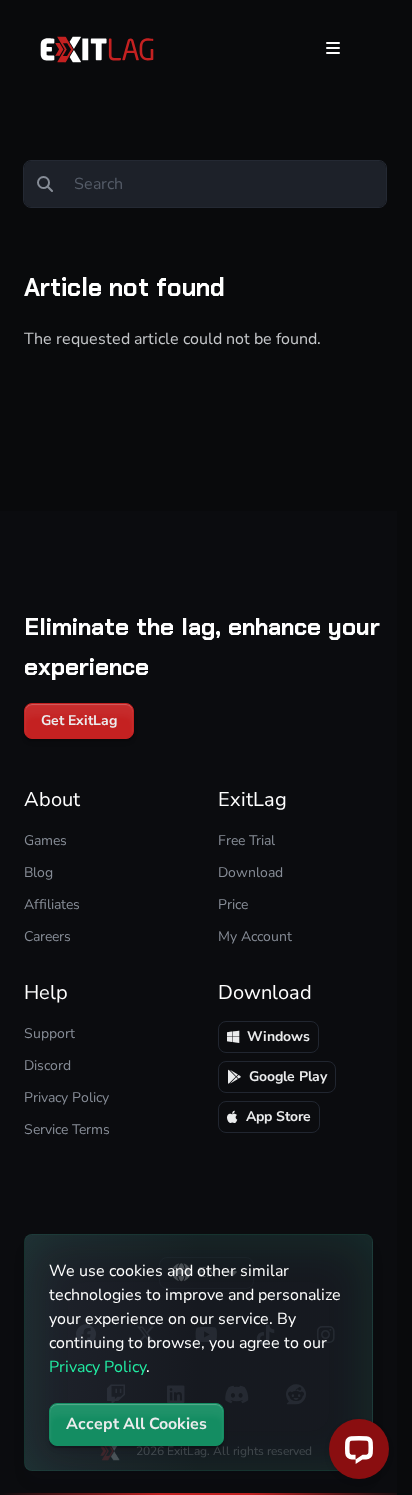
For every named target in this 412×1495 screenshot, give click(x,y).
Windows (278, 1036)
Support (49, 1033)
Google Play (288, 1076)
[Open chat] (359, 1449)
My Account (255, 936)
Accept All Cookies (136, 1424)
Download (250, 872)
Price (233, 904)
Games (45, 840)
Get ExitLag (79, 720)
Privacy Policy (97, 1367)
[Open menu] (333, 48)
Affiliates (52, 904)
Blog (38, 872)
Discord (47, 1065)
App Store (278, 1116)
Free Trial (246, 840)
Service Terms (67, 1129)
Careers (47, 936)
